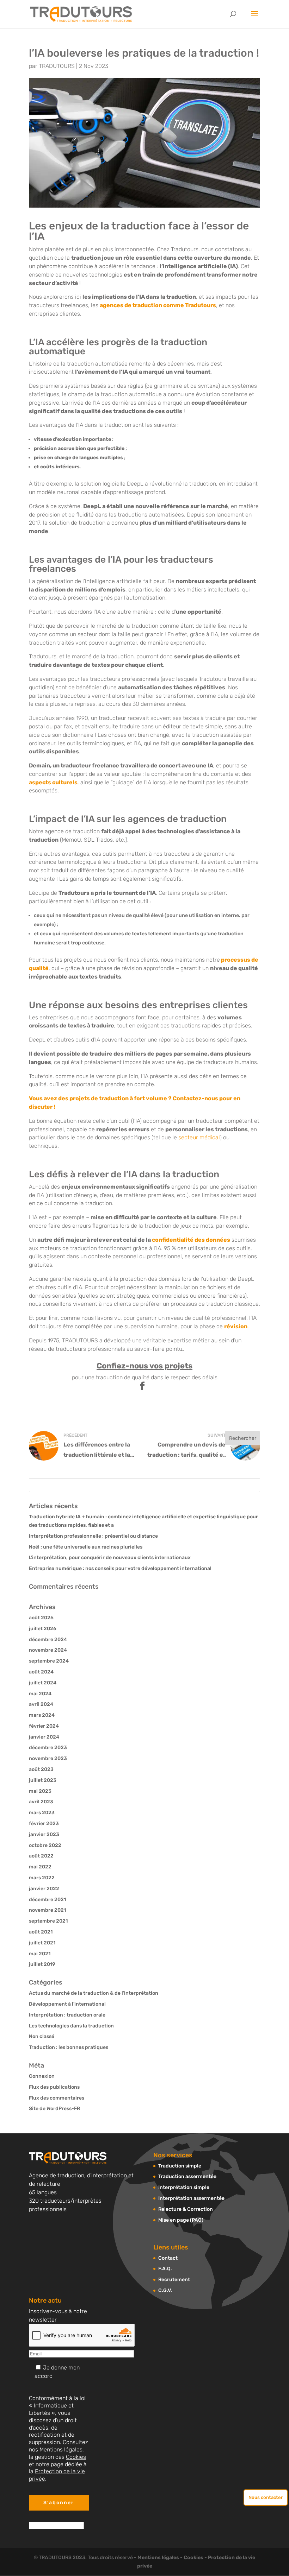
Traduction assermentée (187, 2176)
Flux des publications (54, 2087)
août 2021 (41, 1932)
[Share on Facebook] (142, 1387)
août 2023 (41, 1769)
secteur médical (199, 1137)
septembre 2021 (48, 1921)
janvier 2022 (44, 1889)
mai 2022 (40, 1867)
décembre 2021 (47, 1900)
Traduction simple (180, 2166)
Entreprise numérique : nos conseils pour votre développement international (120, 1568)
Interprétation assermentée (191, 2198)
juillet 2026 (43, 1629)
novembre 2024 (48, 1650)
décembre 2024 (48, 1640)
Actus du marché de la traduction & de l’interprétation (94, 1993)
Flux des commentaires (57, 2098)
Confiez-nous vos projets (144, 1366)
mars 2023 (42, 1813)
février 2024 (44, 1726)
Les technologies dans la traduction (71, 2026)
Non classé (42, 2036)
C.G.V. (165, 2290)
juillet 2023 (43, 1780)
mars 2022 (42, 1878)
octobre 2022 (45, 1845)
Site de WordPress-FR (54, 2109)
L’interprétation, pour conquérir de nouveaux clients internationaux (110, 1558)
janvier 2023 (44, 1834)
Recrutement (174, 2280)
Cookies (76, 2457)
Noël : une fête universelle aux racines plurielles (86, 1547)
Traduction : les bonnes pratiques (69, 2047)
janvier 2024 (44, 1737)
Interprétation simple (184, 2187)
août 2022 (41, 1856)
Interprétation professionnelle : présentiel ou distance (93, 1536)
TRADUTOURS (57, 66)
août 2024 (41, 1672)
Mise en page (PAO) (181, 2220)
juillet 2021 (42, 1943)
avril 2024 (41, 1704)
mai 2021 (40, 1954)
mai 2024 (40, 1694)
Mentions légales (61, 2450)
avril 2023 (41, 1802)
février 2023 (44, 1824)
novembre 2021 (47, 1910)
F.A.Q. (165, 2269)
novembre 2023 (48, 1758)
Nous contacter (266, 2497)
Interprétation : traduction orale (67, 2015)
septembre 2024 (49, 1661)
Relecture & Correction (186, 2209)
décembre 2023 (48, 1748)
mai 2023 (40, 1791)
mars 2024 (42, 1715)
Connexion (42, 2076)
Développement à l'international (67, 2004)
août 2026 (41, 1618)
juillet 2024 (43, 1683)
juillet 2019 (42, 1964)
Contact (168, 2258)
